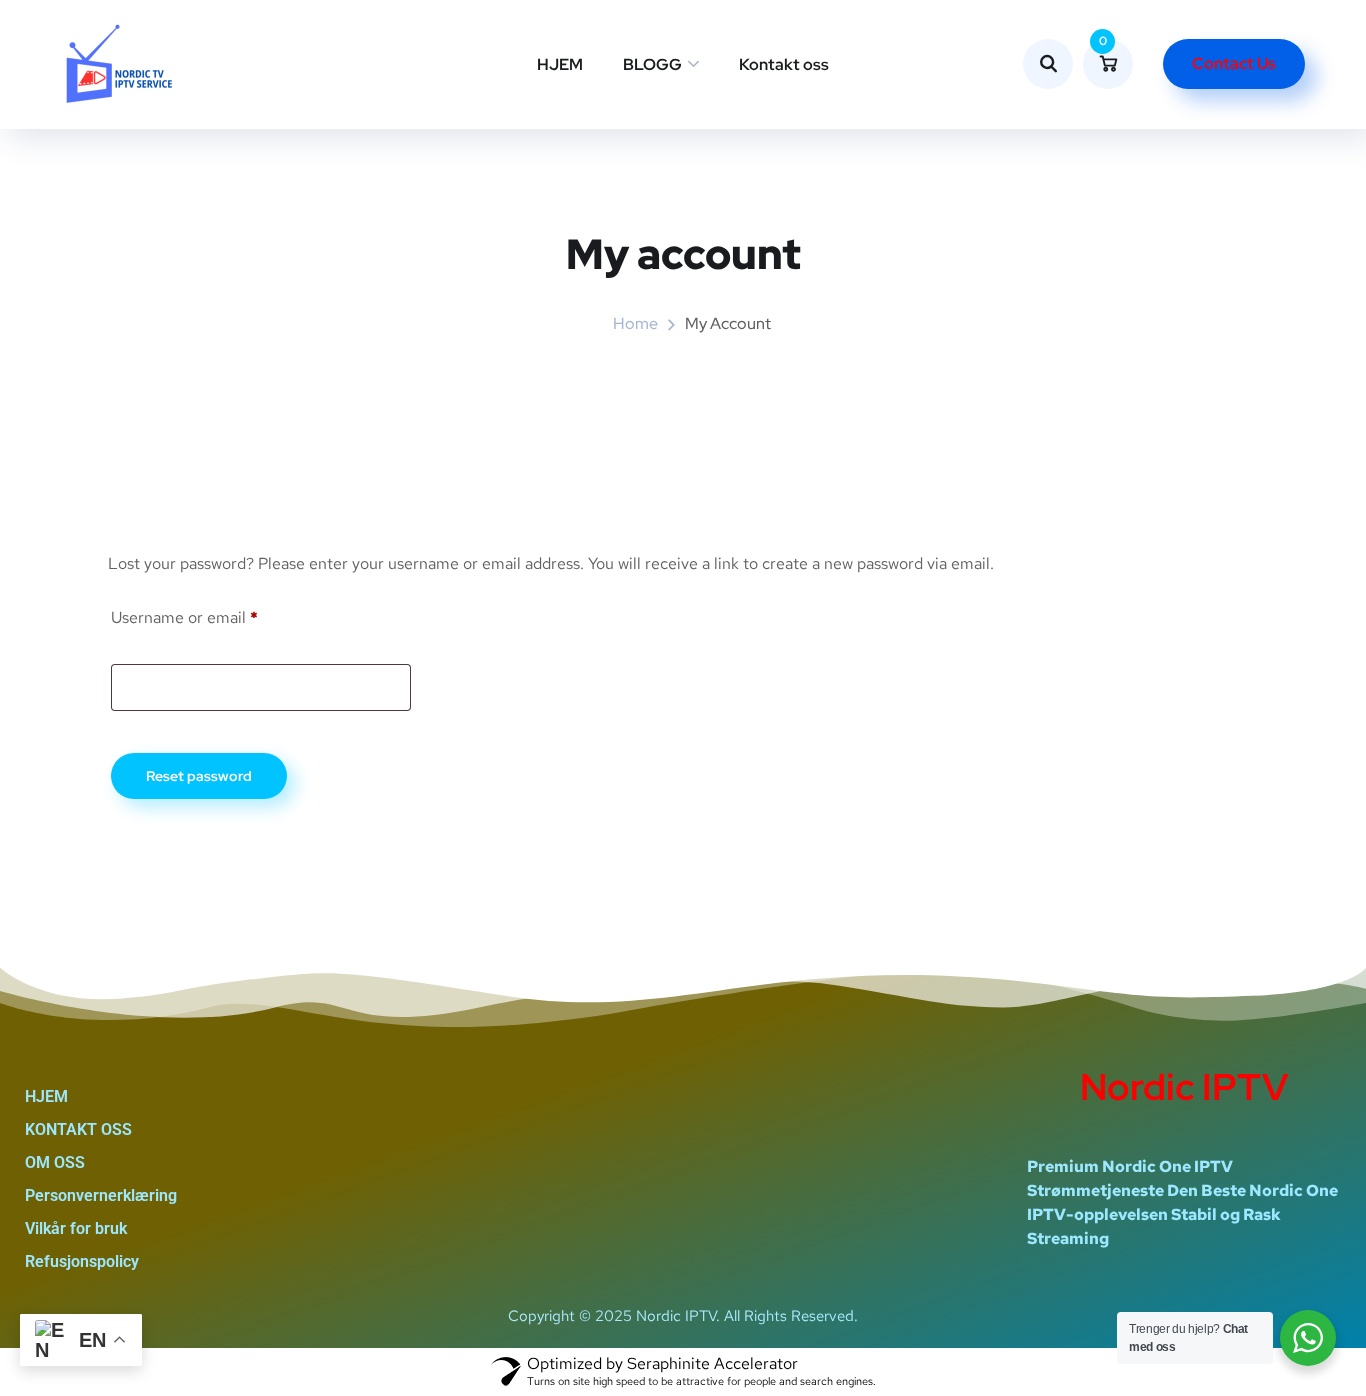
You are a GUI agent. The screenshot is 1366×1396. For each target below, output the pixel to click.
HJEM (560, 64)
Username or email (216, 615)
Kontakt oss (784, 64)
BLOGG (652, 64)
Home (635, 323)
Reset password (199, 776)
